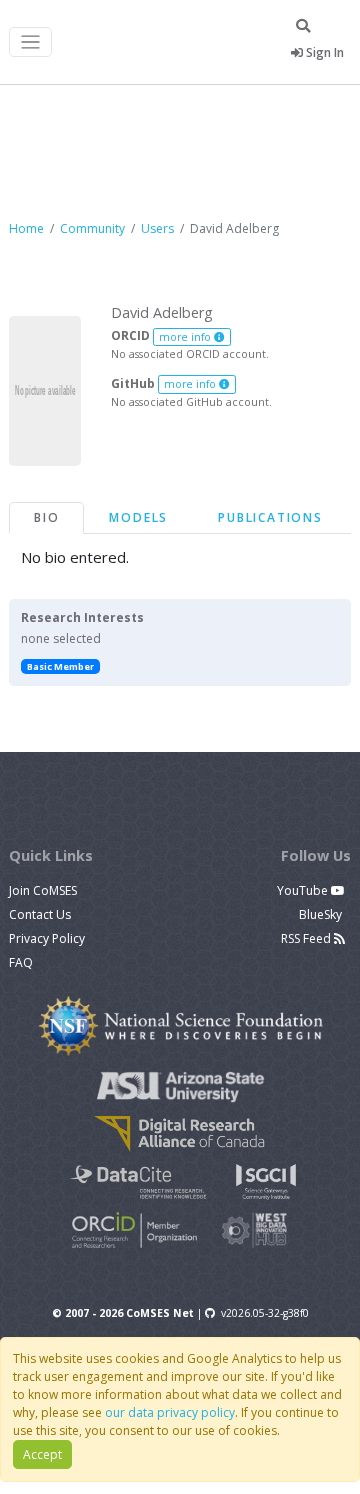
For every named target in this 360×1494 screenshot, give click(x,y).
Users (157, 228)
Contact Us (40, 914)
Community (92, 228)
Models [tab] (138, 517)
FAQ (21, 962)
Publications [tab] (270, 517)
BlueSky (322, 914)
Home (26, 228)
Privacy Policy (47, 938)
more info (186, 337)
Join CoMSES (43, 890)
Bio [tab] (46, 517)
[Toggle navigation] (30, 42)
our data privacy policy (170, 1412)
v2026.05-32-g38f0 (265, 1313)
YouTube (304, 890)
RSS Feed (307, 938)
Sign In (323, 52)
